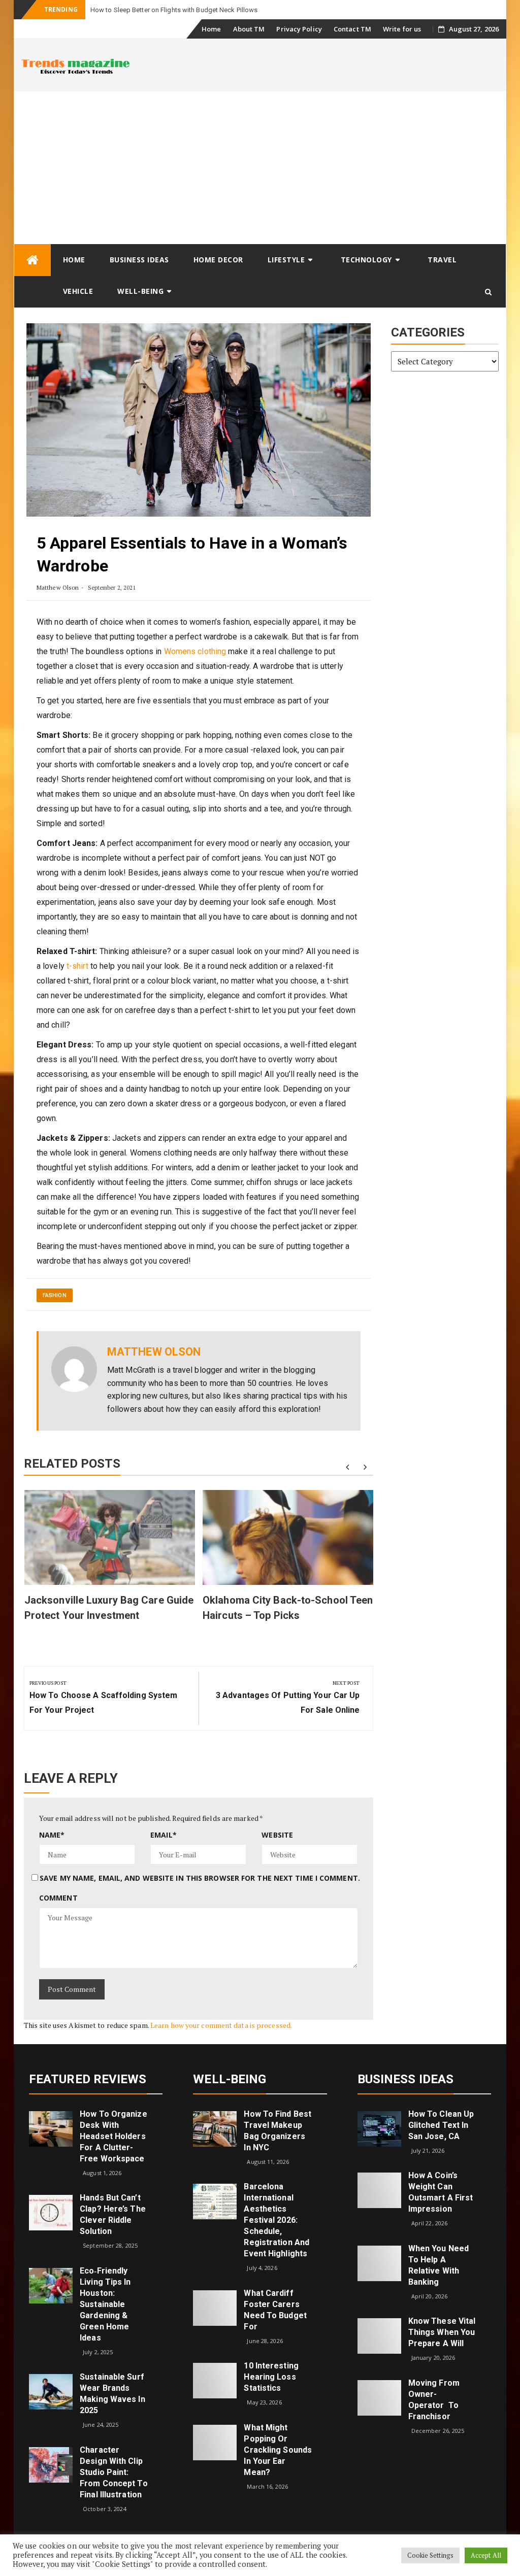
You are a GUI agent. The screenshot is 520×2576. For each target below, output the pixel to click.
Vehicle (78, 291)
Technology (366, 260)
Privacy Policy (299, 29)
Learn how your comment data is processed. (221, 2025)
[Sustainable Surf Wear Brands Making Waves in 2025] (51, 2391)
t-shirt (77, 966)
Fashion (55, 1295)
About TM (249, 29)
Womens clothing (195, 651)
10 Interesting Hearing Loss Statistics (271, 2377)
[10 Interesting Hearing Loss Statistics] (215, 2380)
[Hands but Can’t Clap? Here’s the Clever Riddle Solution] (51, 2212)
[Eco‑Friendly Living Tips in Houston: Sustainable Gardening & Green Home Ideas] (51, 2285)
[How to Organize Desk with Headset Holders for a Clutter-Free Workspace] (51, 2128)
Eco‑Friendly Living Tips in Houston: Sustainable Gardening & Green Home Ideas (105, 2304)
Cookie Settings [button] (431, 2555)
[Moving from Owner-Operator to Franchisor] (379, 2397)
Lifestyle (286, 260)
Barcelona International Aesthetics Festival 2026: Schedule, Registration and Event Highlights (277, 2220)
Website (277, 1835)
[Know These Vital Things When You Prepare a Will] (379, 2335)
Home (211, 29)
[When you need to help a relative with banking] (379, 2263)
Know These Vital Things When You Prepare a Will (442, 2332)
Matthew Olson (58, 587)
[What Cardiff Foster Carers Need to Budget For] (215, 2307)
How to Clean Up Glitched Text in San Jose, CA (441, 2125)
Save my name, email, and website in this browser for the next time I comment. (200, 1878)
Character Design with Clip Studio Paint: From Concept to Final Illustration (114, 2472)
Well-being (140, 291)
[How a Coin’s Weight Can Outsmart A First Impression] (379, 2190)
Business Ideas (139, 260)
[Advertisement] (260, 167)
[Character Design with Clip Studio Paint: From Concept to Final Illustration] (51, 2464)
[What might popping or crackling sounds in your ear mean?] (215, 2442)
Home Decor (218, 260)
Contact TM (352, 29)
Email (164, 1835)
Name (52, 1835)
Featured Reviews (88, 2079)
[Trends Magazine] (32, 260)
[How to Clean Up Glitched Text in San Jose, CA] (379, 2128)
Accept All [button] (486, 2555)
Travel (442, 260)
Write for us (402, 29)
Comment (58, 1898)
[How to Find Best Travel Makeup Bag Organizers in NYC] (215, 2128)
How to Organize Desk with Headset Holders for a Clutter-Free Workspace (113, 2136)
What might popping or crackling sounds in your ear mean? (278, 2450)
